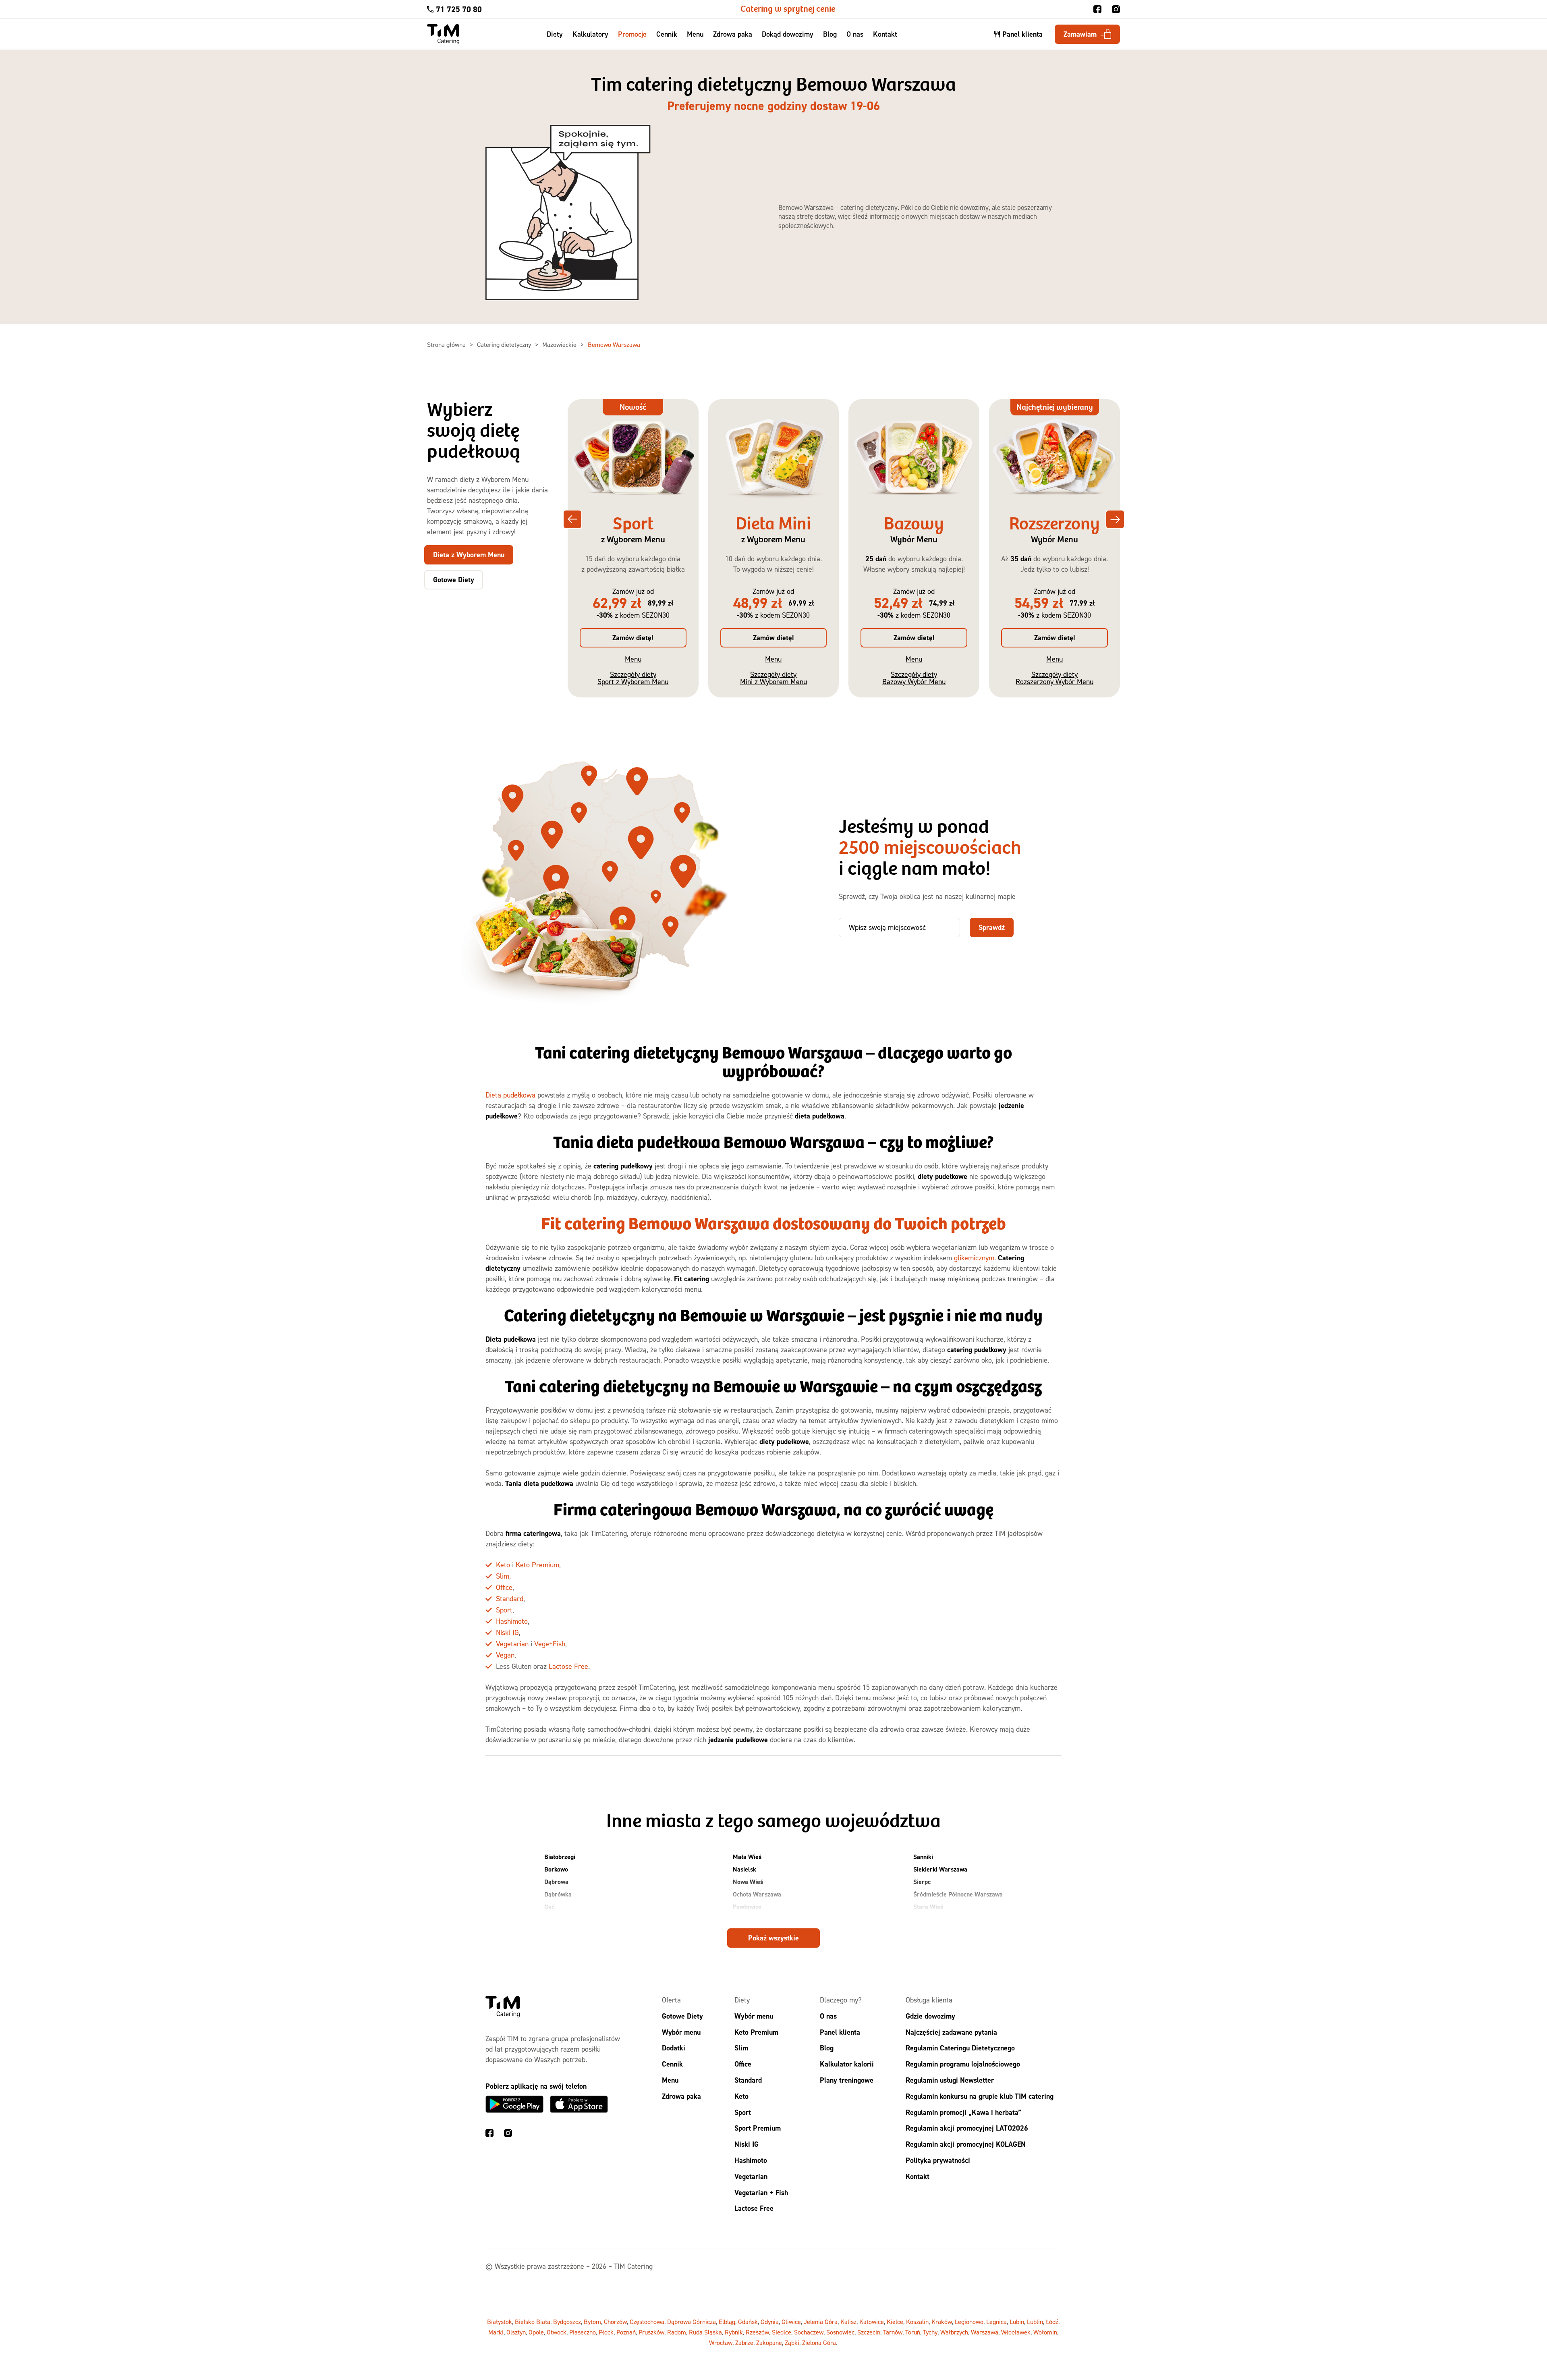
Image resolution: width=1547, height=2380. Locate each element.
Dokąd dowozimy (788, 34)
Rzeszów (757, 2332)
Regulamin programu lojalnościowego (963, 2064)
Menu (695, 34)
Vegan (505, 1655)
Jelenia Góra (821, 2322)
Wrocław (721, 2343)
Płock (740, 1919)
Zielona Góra (819, 2343)
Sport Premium (758, 2128)
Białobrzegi (560, 1857)
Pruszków (651, 2332)
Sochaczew (809, 2332)
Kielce (895, 2322)
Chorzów (615, 2322)
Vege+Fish (550, 1644)
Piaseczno (583, 2332)
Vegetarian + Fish (761, 2192)
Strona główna (447, 344)
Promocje (632, 34)
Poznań (626, 2332)
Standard (510, 1599)
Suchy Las (927, 1919)
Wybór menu (681, 2032)
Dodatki (674, 2048)
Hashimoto (512, 1621)
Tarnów (893, 2332)
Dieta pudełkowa (510, 1095)
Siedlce (782, 2332)
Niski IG (507, 1632)
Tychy (930, 2332)
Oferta (671, 2000)
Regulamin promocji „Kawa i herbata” (963, 2112)
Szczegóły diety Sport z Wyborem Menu (633, 678)
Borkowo (556, 1869)
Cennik (667, 34)
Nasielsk (744, 1869)
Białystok (500, 2322)
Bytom (592, 2322)
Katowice (872, 2322)
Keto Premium (537, 1565)
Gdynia (770, 2322)
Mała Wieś (747, 1857)
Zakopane (769, 2343)
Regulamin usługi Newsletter (950, 2080)
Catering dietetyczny (505, 344)
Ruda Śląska (705, 2332)
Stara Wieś (928, 1907)
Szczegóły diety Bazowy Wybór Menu (914, 678)
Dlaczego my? (841, 2000)
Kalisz (848, 2322)
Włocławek (1016, 2332)
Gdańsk (748, 2322)
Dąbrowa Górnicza (692, 2322)
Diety (555, 34)
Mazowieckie (560, 344)
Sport (504, 1610)
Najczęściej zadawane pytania (951, 2032)
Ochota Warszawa (757, 1894)
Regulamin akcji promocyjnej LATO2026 (967, 2128)
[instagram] (1116, 9)
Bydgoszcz (567, 2322)
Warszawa (985, 2332)
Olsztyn (516, 2332)
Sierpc (922, 1882)
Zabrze (744, 2343)
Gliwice (791, 2322)
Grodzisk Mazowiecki (573, 1919)
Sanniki (923, 1857)
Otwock (557, 2332)
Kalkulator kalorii (847, 2064)
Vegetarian (512, 1644)
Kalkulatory (590, 34)
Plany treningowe (847, 2080)
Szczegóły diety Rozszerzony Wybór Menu (1054, 678)
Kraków (942, 2322)
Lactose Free (568, 1666)
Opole (536, 2332)
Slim (503, 1576)
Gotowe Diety (682, 2016)
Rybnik (734, 2332)
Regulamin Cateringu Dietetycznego (960, 2048)
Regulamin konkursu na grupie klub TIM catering (980, 2096)
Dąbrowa (556, 1882)
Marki (496, 2332)
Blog (830, 34)
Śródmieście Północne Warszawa (958, 1894)
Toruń (913, 2332)
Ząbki (792, 2343)
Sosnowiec (840, 2332)
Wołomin (1045, 2332)
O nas (855, 34)
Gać (549, 1907)
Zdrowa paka (733, 34)
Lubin (1017, 2322)
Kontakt (885, 34)
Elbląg (727, 2322)
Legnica (996, 2322)
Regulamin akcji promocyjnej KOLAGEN (966, 2144)
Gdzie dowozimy (930, 2016)
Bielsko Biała (533, 2322)
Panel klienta (840, 2032)
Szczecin (869, 2332)
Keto (503, 1565)
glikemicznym (974, 1258)
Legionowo (969, 2322)
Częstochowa (647, 2322)
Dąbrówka (558, 1894)
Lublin (1035, 2322)
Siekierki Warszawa (940, 1869)
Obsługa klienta (929, 2000)
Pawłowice (747, 1907)
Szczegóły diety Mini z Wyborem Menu (773, 678)
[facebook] (1097, 9)
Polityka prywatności (938, 2160)
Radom (677, 2332)
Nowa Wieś (748, 1882)
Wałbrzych (954, 2332)
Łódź (1052, 2322)
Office (504, 1587)
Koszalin (917, 2322)
